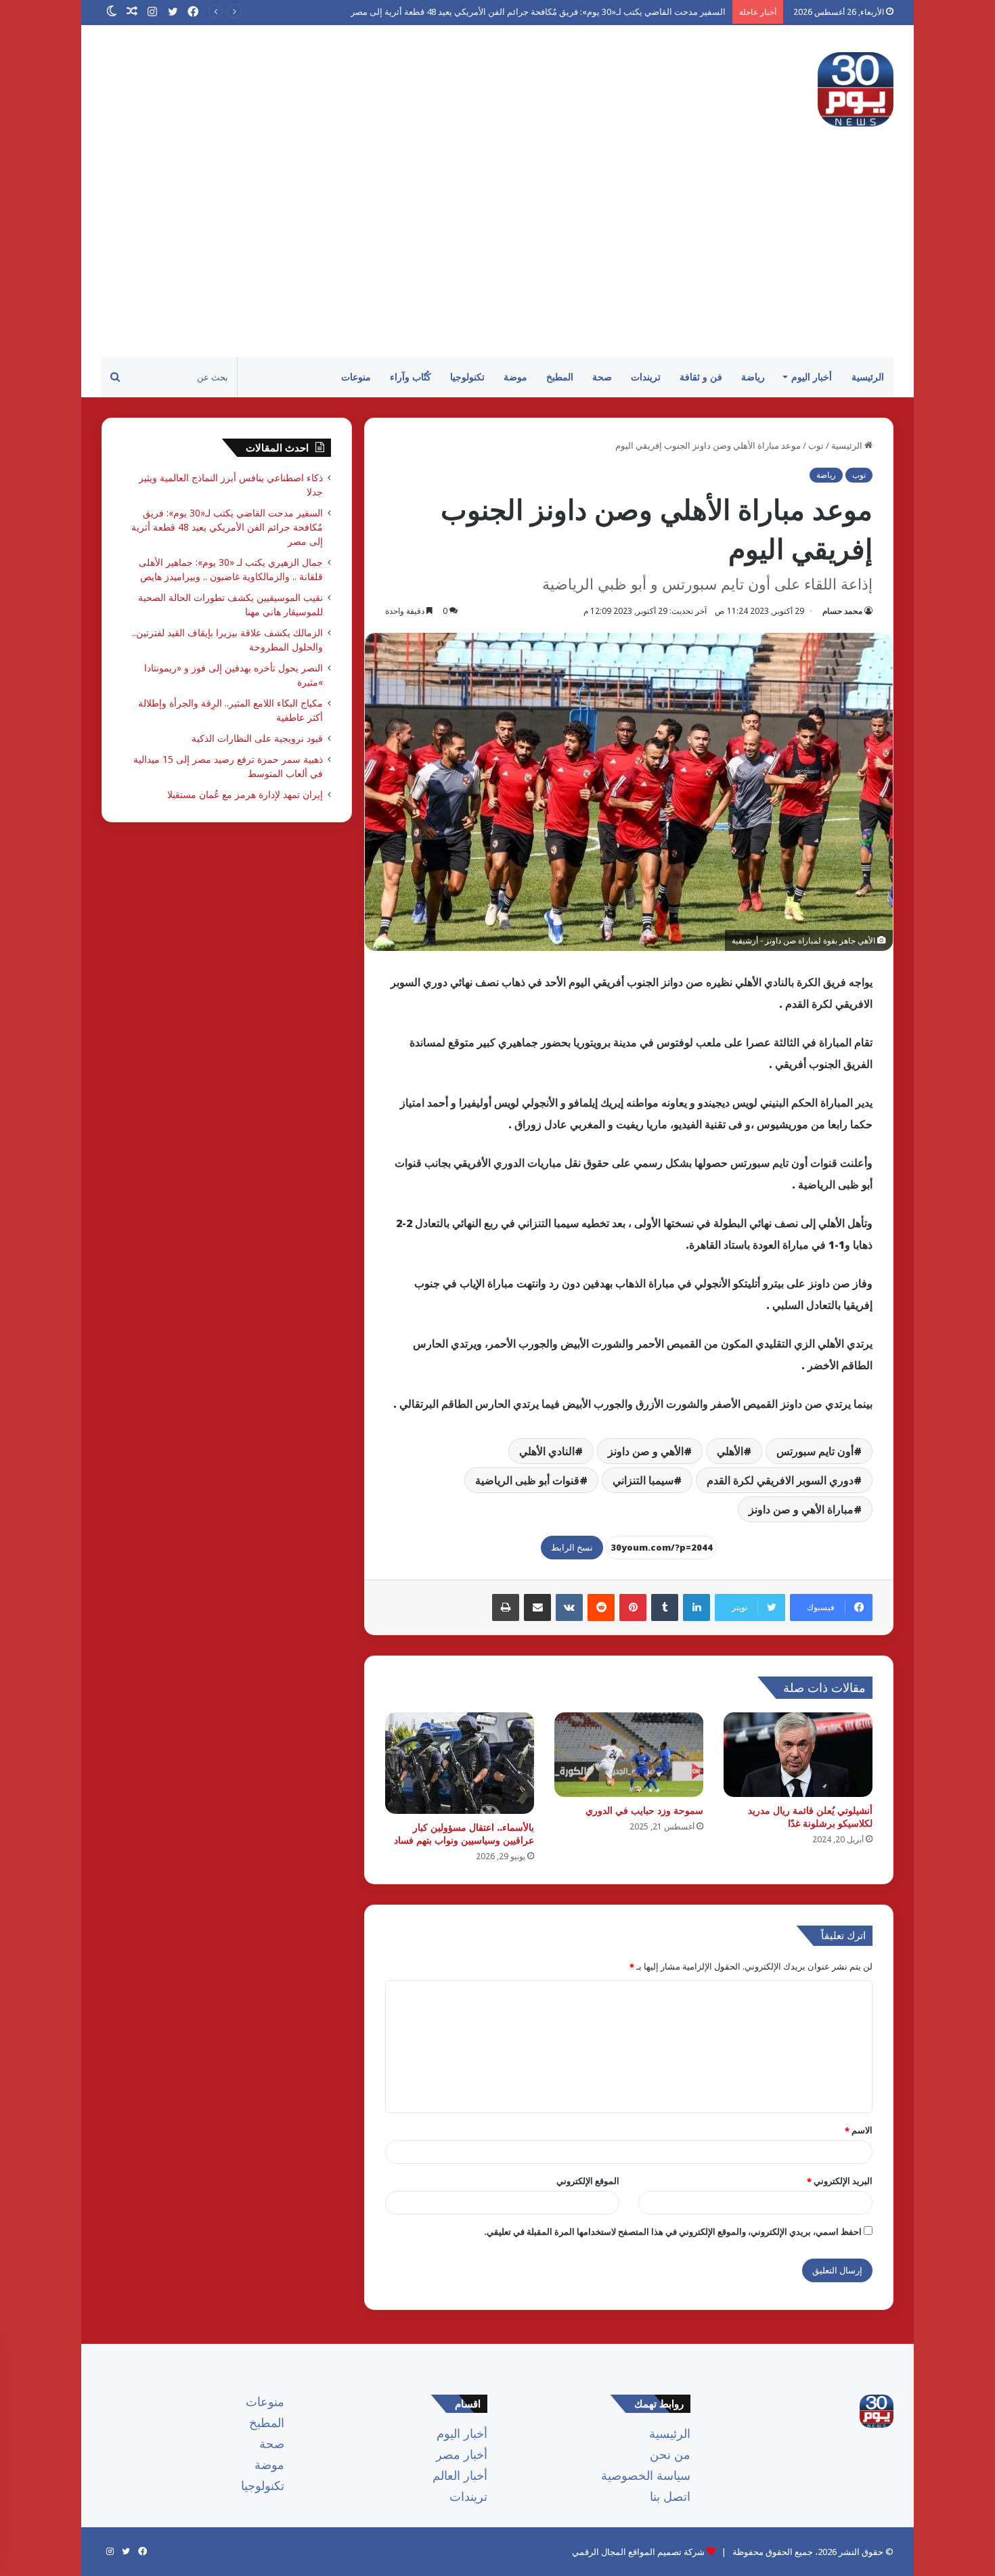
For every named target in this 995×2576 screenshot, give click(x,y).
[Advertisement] (497, 255)
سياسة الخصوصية (646, 2475)
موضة (515, 377)
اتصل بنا (670, 2496)
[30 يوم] (856, 89)
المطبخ (560, 377)
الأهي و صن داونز (646, 1451)
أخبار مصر (462, 2454)
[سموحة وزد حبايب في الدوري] (629, 1754)
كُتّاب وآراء (411, 377)
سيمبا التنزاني (643, 1480)
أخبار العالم (460, 2475)
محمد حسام (842, 611)
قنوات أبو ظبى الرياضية (527, 1480)
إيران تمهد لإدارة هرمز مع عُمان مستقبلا (245, 794)
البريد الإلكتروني (840, 2181)
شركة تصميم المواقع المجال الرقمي (638, 2552)
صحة (602, 377)
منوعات (356, 377)
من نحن (670, 2454)
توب (816, 445)
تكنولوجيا (467, 377)
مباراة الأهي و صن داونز (801, 1509)
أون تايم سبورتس (815, 1451)
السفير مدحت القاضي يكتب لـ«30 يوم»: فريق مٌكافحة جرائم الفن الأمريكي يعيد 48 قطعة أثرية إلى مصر (227, 527)
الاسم (859, 2130)
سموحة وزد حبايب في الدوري (644, 1810)
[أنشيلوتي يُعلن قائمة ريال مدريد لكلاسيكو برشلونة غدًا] (798, 1754)
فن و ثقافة (701, 377)
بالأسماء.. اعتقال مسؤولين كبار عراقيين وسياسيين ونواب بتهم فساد (464, 1834)
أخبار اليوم (812, 377)
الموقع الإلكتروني (588, 2181)
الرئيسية (868, 377)
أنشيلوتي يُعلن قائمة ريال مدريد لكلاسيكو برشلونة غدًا (810, 1817)
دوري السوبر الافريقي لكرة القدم (780, 1480)
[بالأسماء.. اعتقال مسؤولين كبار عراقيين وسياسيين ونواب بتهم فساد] (460, 1763)
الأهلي (730, 1451)
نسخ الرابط (572, 1547)
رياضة (753, 377)
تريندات (646, 377)
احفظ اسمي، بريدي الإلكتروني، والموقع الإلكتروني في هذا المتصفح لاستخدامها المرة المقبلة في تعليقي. (673, 2231)
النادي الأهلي (547, 1451)
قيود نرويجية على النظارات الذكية (257, 738)
